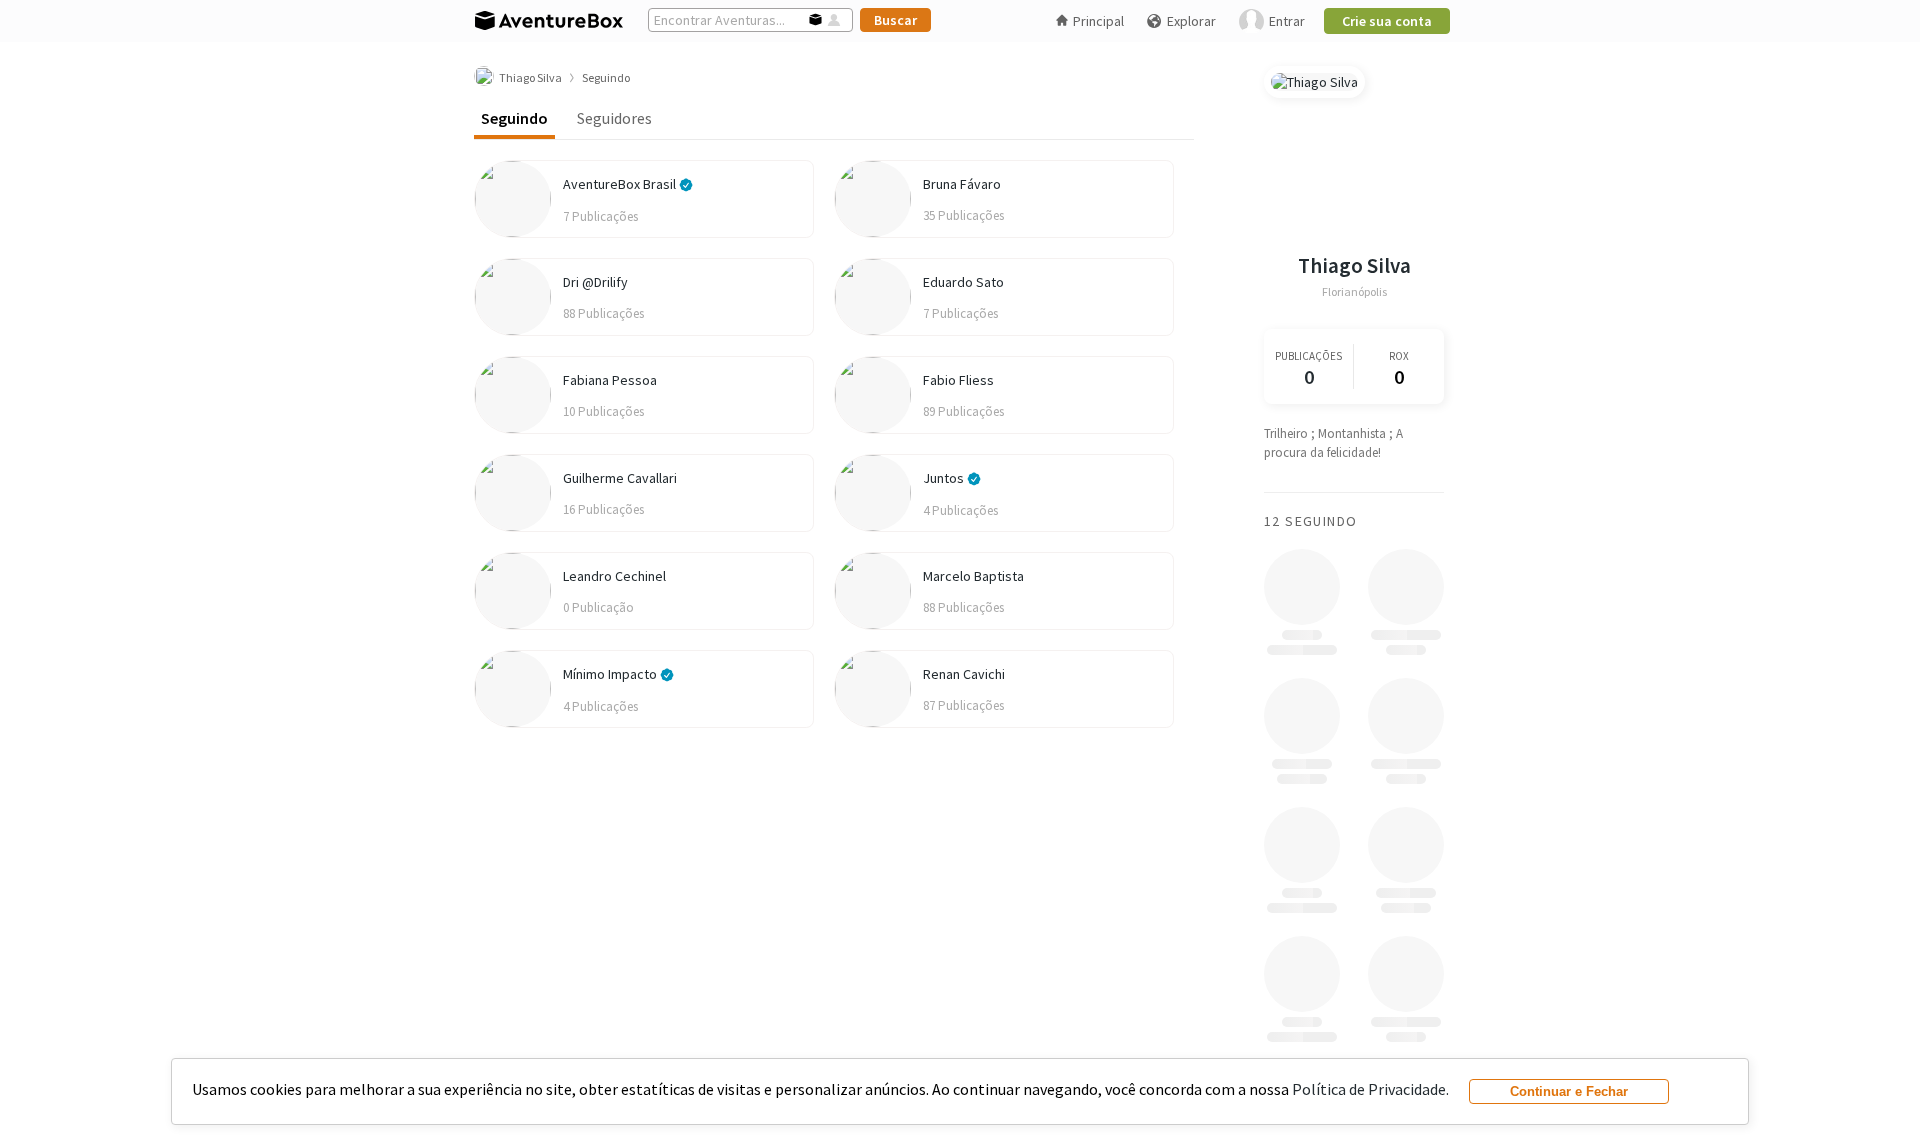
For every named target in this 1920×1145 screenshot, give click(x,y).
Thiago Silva (1354, 265)
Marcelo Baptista (973, 576)
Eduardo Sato (963, 282)
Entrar (1287, 21)
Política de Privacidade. (1370, 1089)
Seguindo (514, 118)
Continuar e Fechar (1569, 1091)
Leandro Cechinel (614, 576)
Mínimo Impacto (611, 674)
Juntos (945, 478)
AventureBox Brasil (621, 184)
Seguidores (614, 118)
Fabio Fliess (958, 380)
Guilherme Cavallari (620, 478)
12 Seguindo (1310, 521)
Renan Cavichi (964, 674)
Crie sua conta (1387, 21)
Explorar (1191, 21)
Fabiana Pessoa (610, 380)
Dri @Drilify (595, 282)
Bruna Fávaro (962, 184)
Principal (1098, 21)
